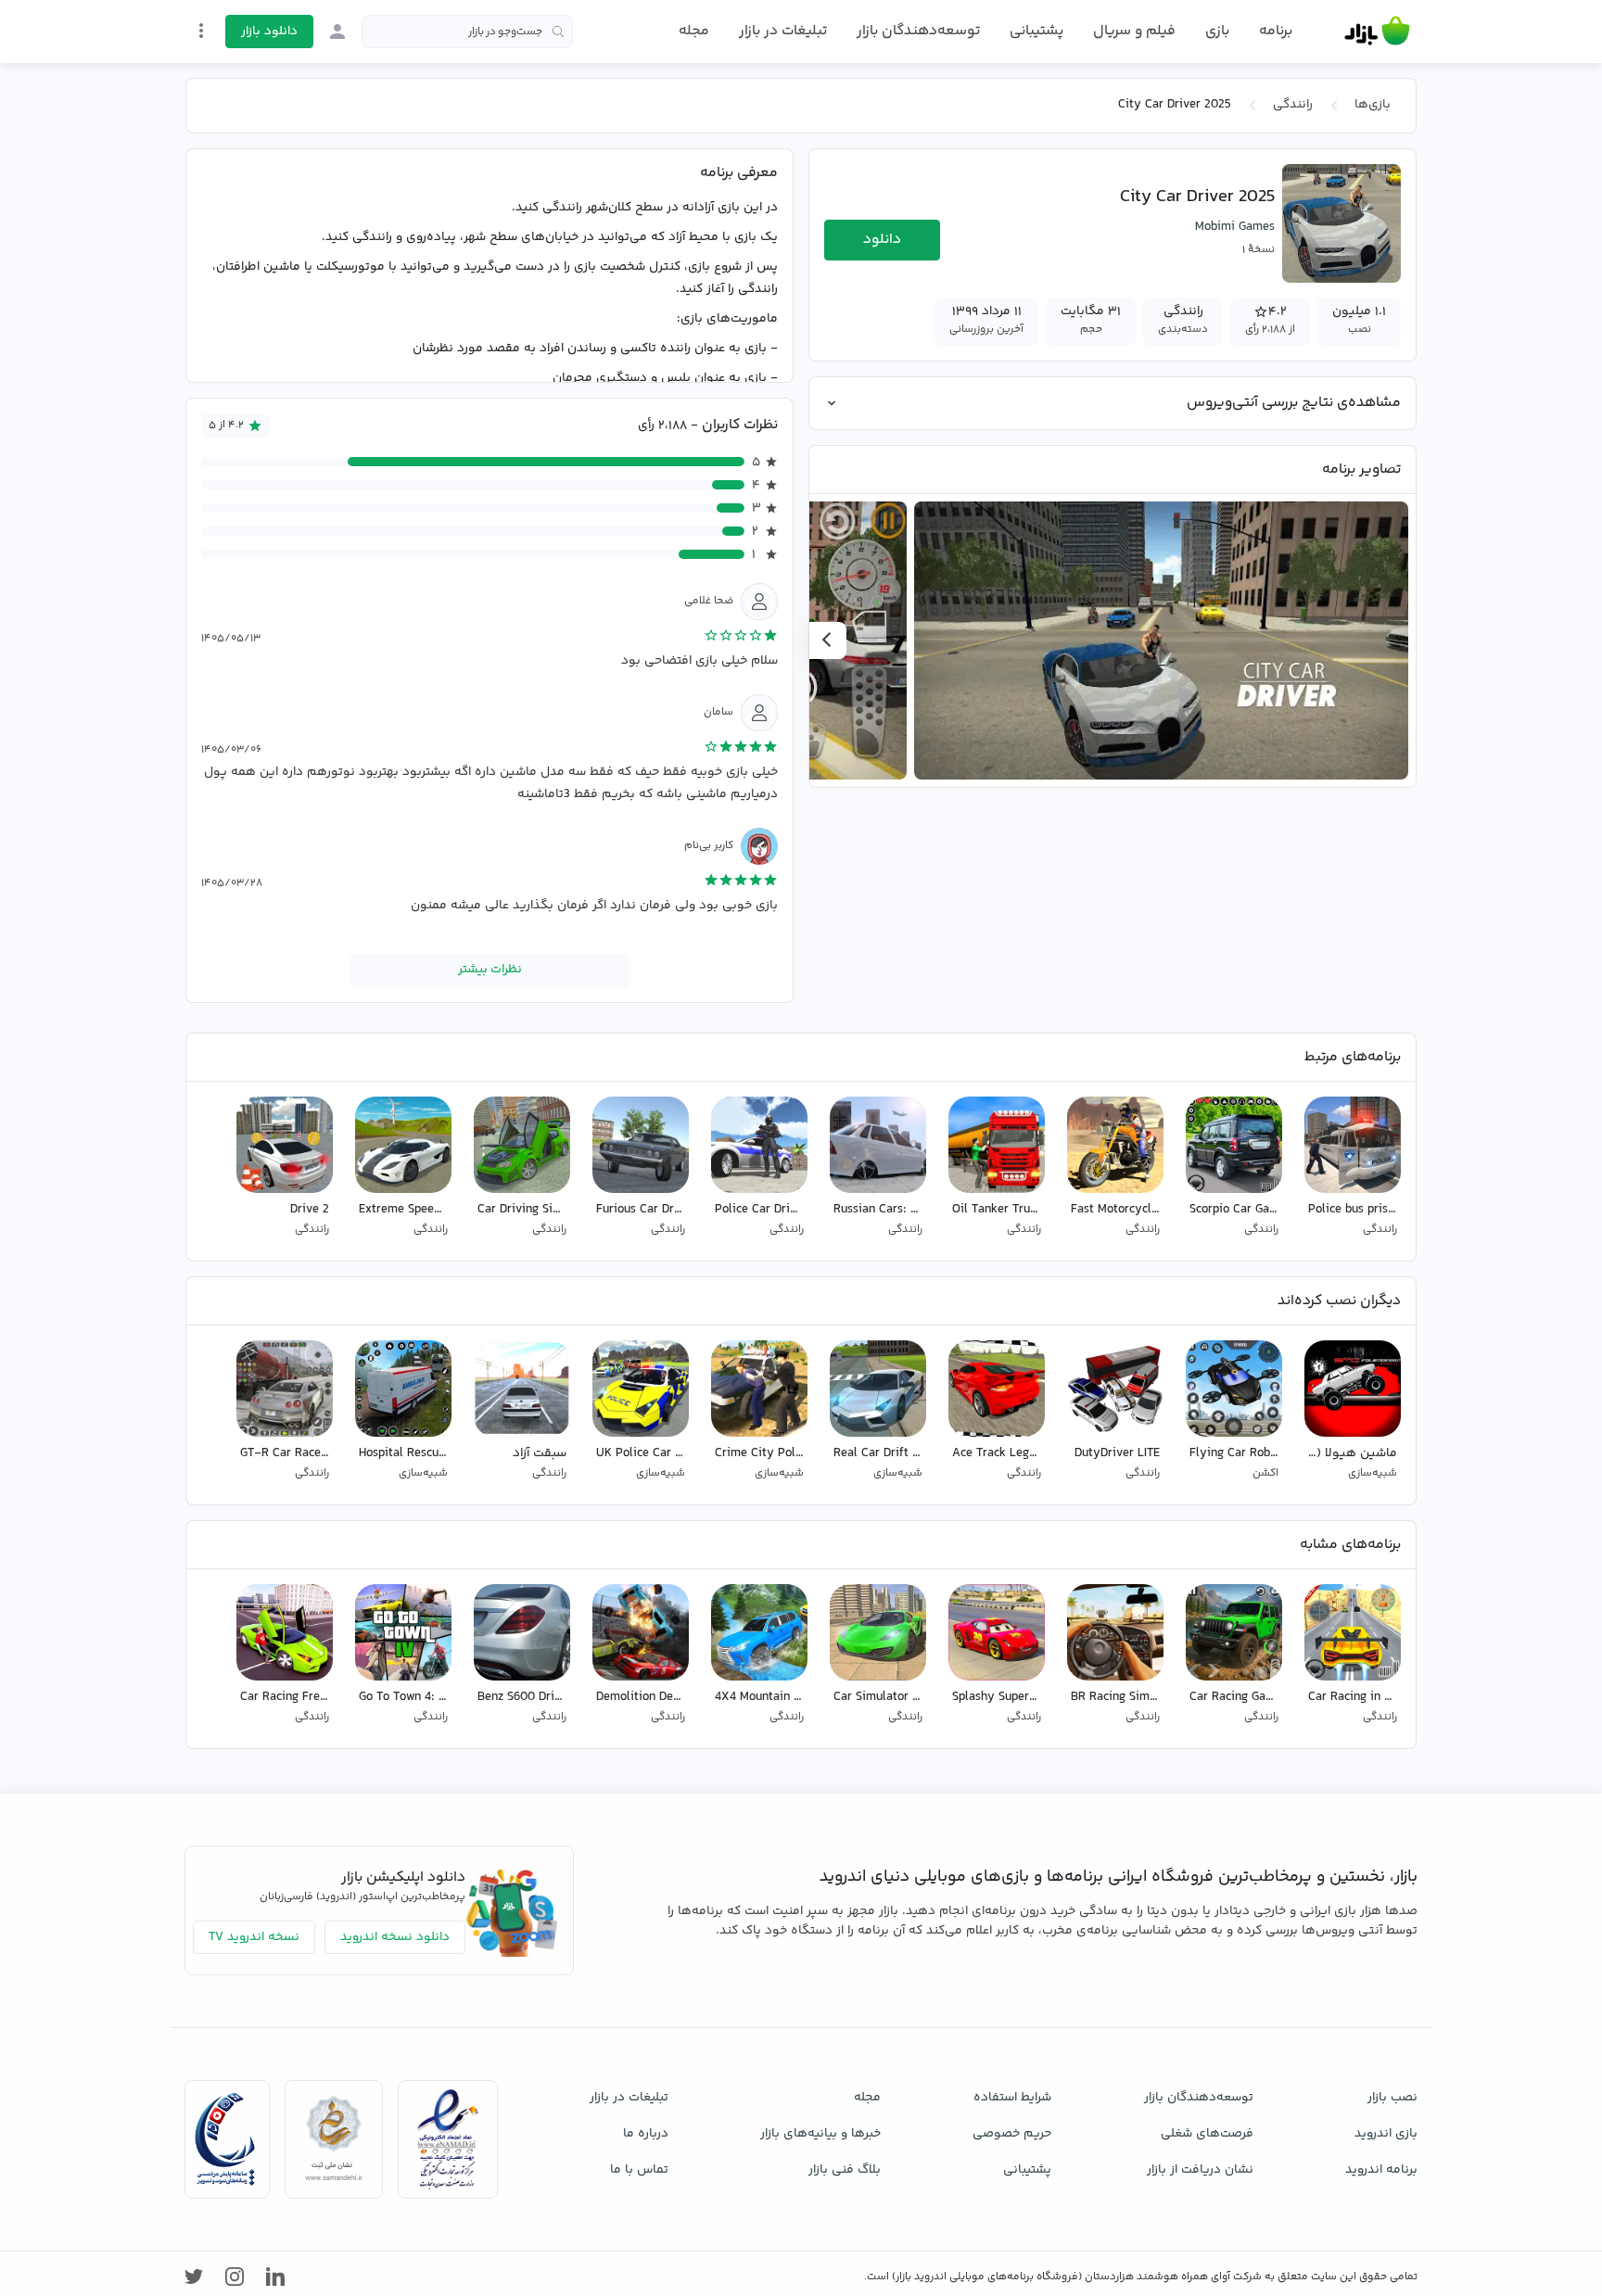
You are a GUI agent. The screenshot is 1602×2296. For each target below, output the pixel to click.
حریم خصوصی (1012, 2134)
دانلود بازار (269, 32)
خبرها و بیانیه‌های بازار (820, 2134)
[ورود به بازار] (337, 32)
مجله (694, 31)
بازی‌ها (1373, 105)
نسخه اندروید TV (254, 1937)
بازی (1217, 32)
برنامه (1276, 32)
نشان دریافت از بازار (1200, 2170)
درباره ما (646, 2134)
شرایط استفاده (1012, 2098)
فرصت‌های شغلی (1207, 2134)
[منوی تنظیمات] (201, 31)
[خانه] (1377, 32)
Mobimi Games (1235, 227)
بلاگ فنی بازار (845, 2170)
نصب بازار (1392, 2098)
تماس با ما (639, 2170)
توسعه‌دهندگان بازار (918, 31)
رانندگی (1293, 105)
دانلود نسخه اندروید (395, 1937)
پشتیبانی (1036, 31)
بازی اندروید (1386, 2134)
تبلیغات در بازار (783, 31)
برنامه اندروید (1381, 2170)
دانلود (882, 240)
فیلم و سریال (1134, 31)
